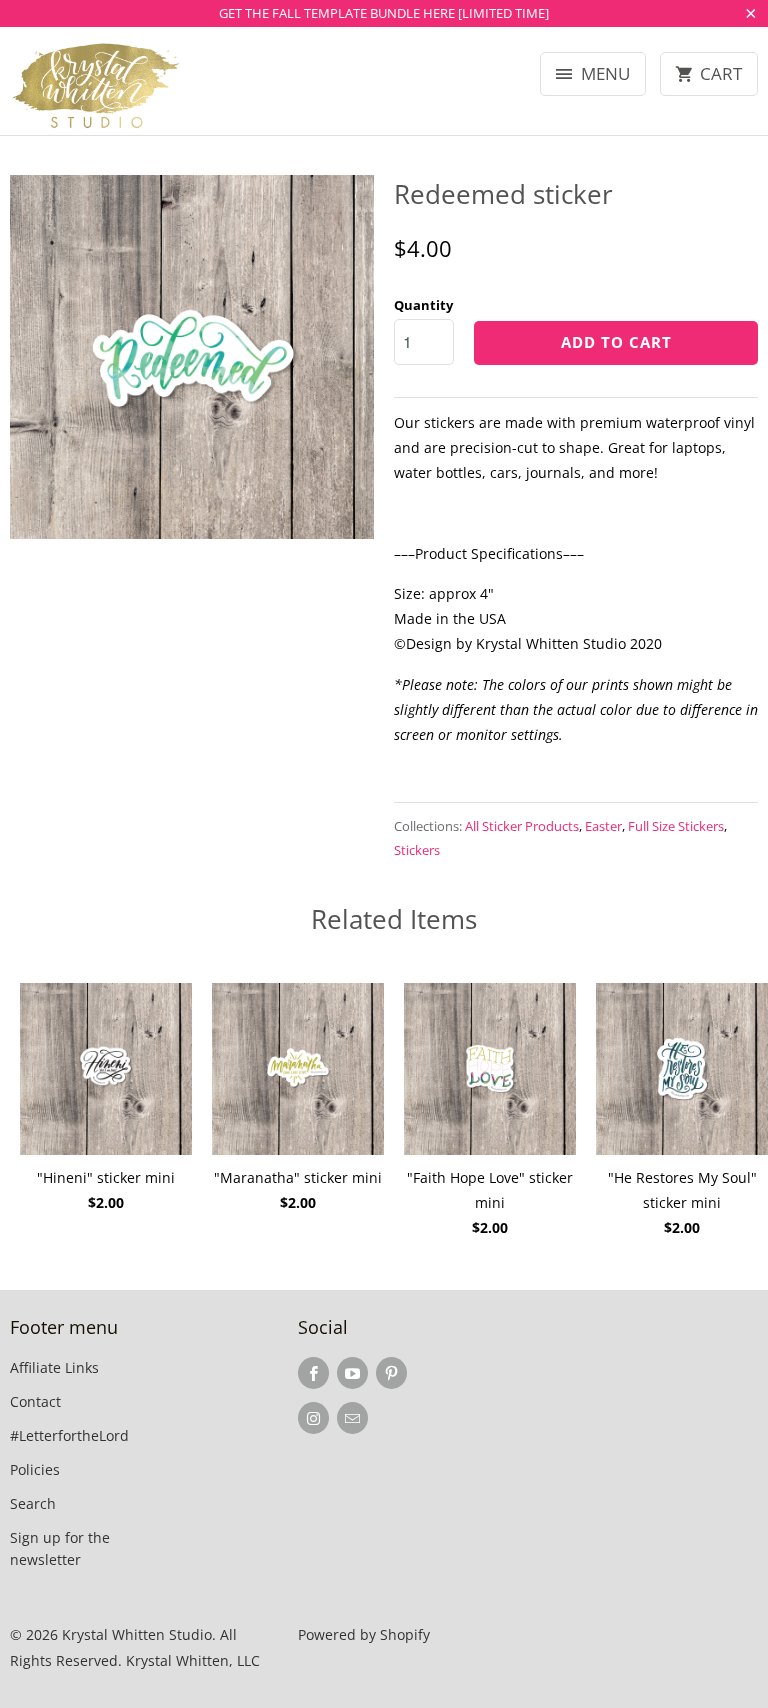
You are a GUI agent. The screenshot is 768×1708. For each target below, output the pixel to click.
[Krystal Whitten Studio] (96, 88)
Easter (603, 826)
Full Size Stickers (676, 826)
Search (33, 1503)
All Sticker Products (522, 826)
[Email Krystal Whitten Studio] (352, 1418)
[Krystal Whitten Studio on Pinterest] (391, 1373)
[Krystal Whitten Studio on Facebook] (313, 1373)
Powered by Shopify (364, 1634)
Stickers (417, 850)
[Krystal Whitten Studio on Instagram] (313, 1418)
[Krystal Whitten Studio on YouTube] (352, 1373)
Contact (35, 1401)
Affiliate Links (54, 1367)
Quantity (423, 305)
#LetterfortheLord (69, 1435)
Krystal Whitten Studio (137, 1634)
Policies (35, 1469)
